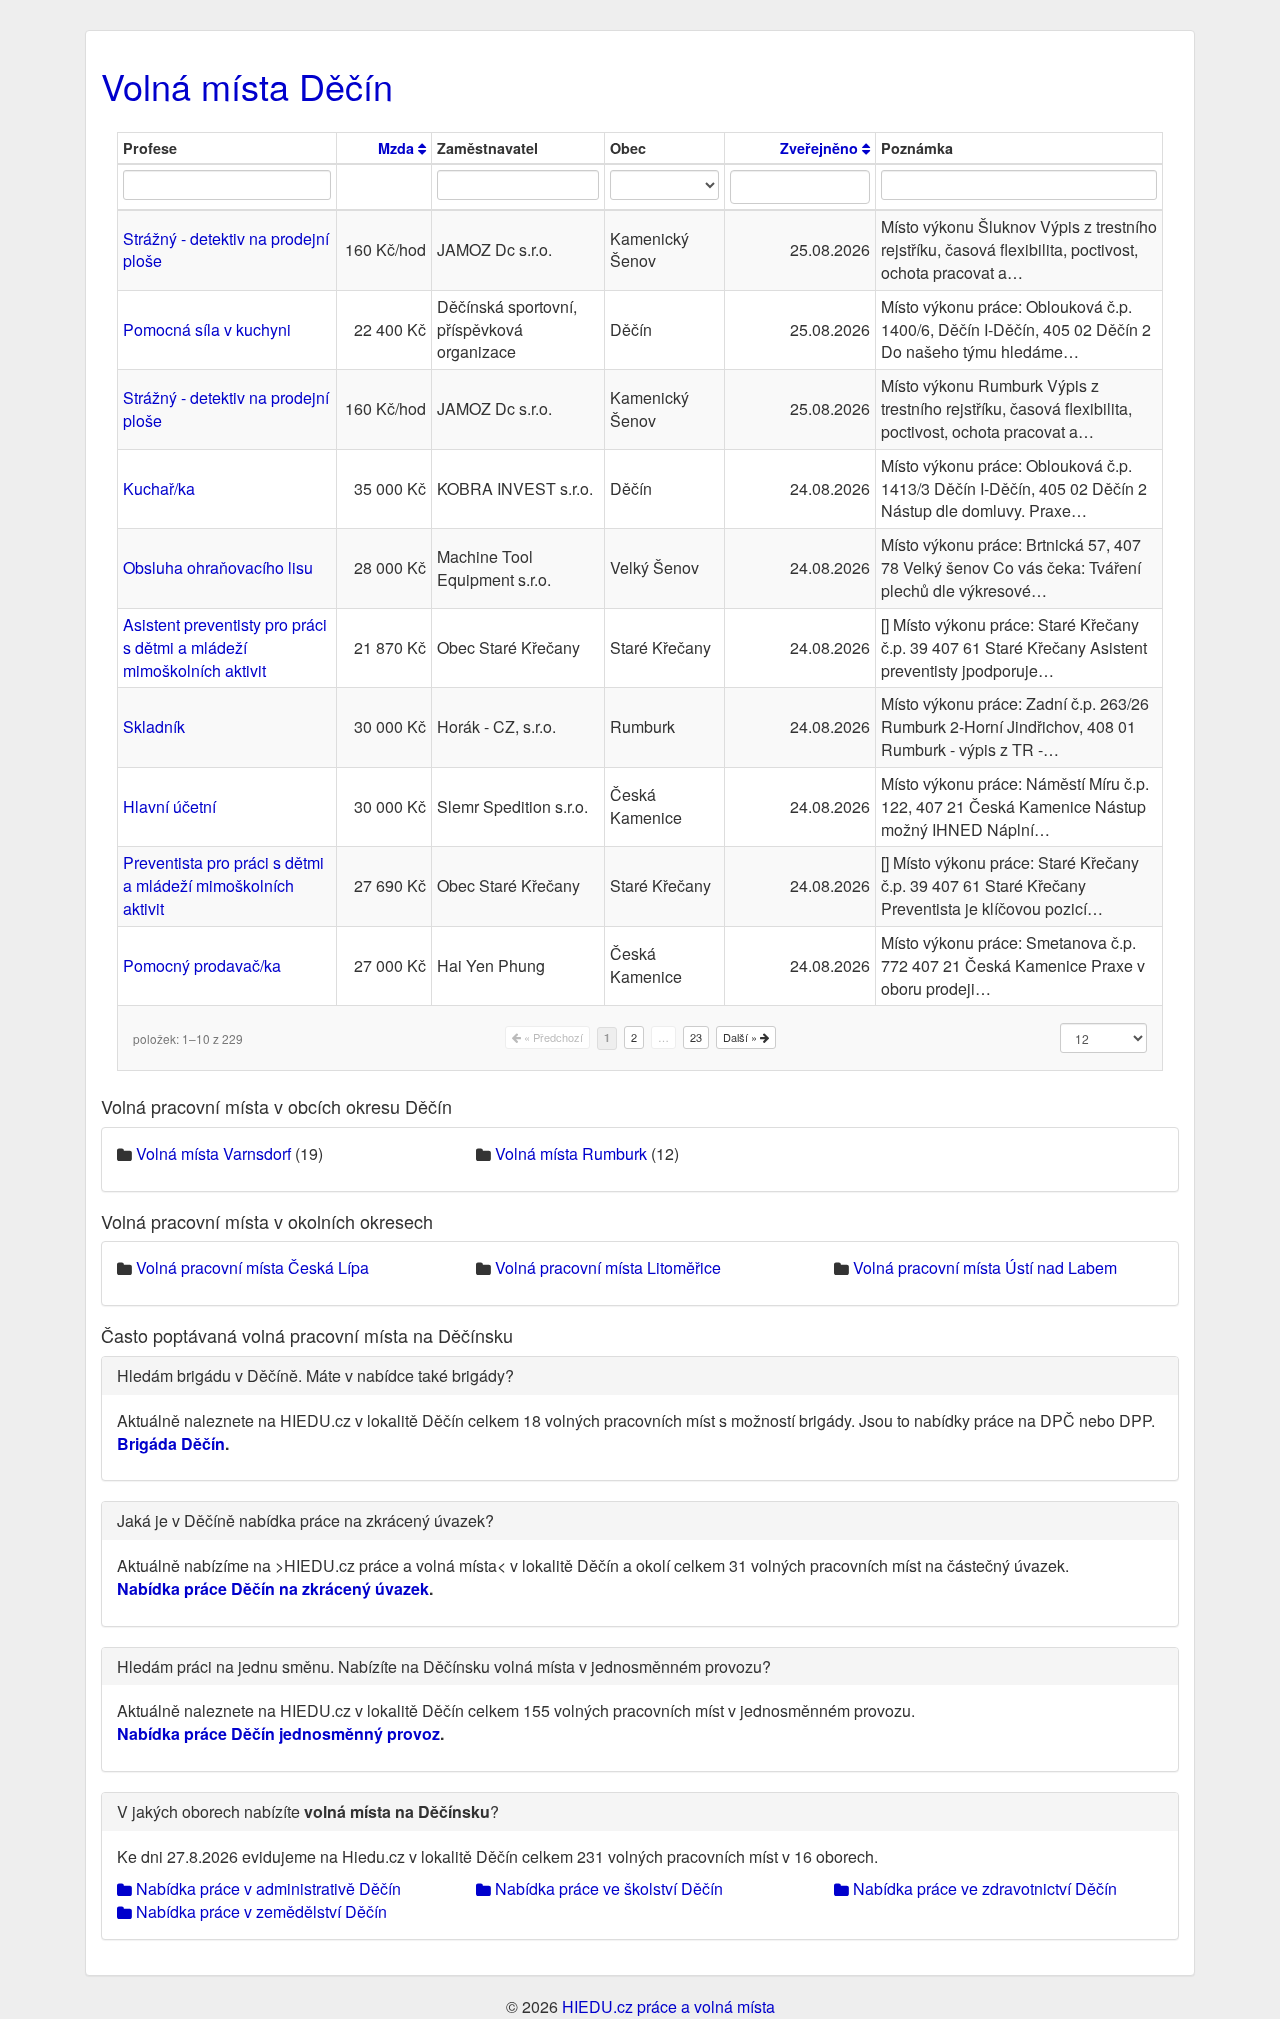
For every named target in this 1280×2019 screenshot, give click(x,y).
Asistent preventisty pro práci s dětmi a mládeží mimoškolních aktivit (225, 647)
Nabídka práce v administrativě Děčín (266, 1888)
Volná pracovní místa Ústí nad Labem (985, 1267)
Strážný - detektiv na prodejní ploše (226, 250)
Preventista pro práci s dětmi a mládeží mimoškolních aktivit (223, 885)
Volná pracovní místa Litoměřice (608, 1267)
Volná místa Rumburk (571, 1153)
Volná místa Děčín (247, 85)
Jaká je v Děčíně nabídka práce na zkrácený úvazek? (305, 1520)
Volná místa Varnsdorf (213, 1153)
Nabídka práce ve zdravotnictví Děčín (983, 1888)
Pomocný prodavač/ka (202, 965)
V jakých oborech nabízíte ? (308, 1811)
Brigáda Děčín (171, 1443)
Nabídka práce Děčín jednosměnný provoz (278, 1733)
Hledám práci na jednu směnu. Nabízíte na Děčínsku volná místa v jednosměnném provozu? (444, 1666)
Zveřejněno (821, 148)
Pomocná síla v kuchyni (207, 329)
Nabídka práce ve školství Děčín (607, 1888)
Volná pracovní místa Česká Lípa (252, 1267)
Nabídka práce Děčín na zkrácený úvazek (273, 1588)
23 (696, 1037)
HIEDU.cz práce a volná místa (668, 2006)
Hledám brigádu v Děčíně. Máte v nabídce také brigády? (315, 1375)
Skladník (154, 726)
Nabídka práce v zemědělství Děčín (259, 1911)
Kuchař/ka (159, 488)
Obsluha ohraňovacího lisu (218, 567)
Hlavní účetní (169, 806)
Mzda (398, 148)
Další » (741, 1037)
